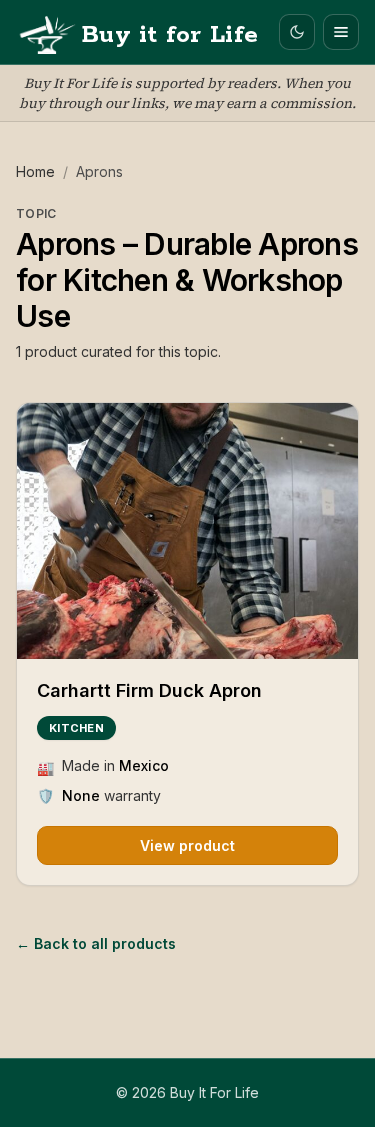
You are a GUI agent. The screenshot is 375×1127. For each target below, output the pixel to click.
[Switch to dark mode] (297, 32)
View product (187, 845)
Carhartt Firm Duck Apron (149, 690)
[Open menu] (341, 32)
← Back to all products (96, 943)
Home (35, 171)
